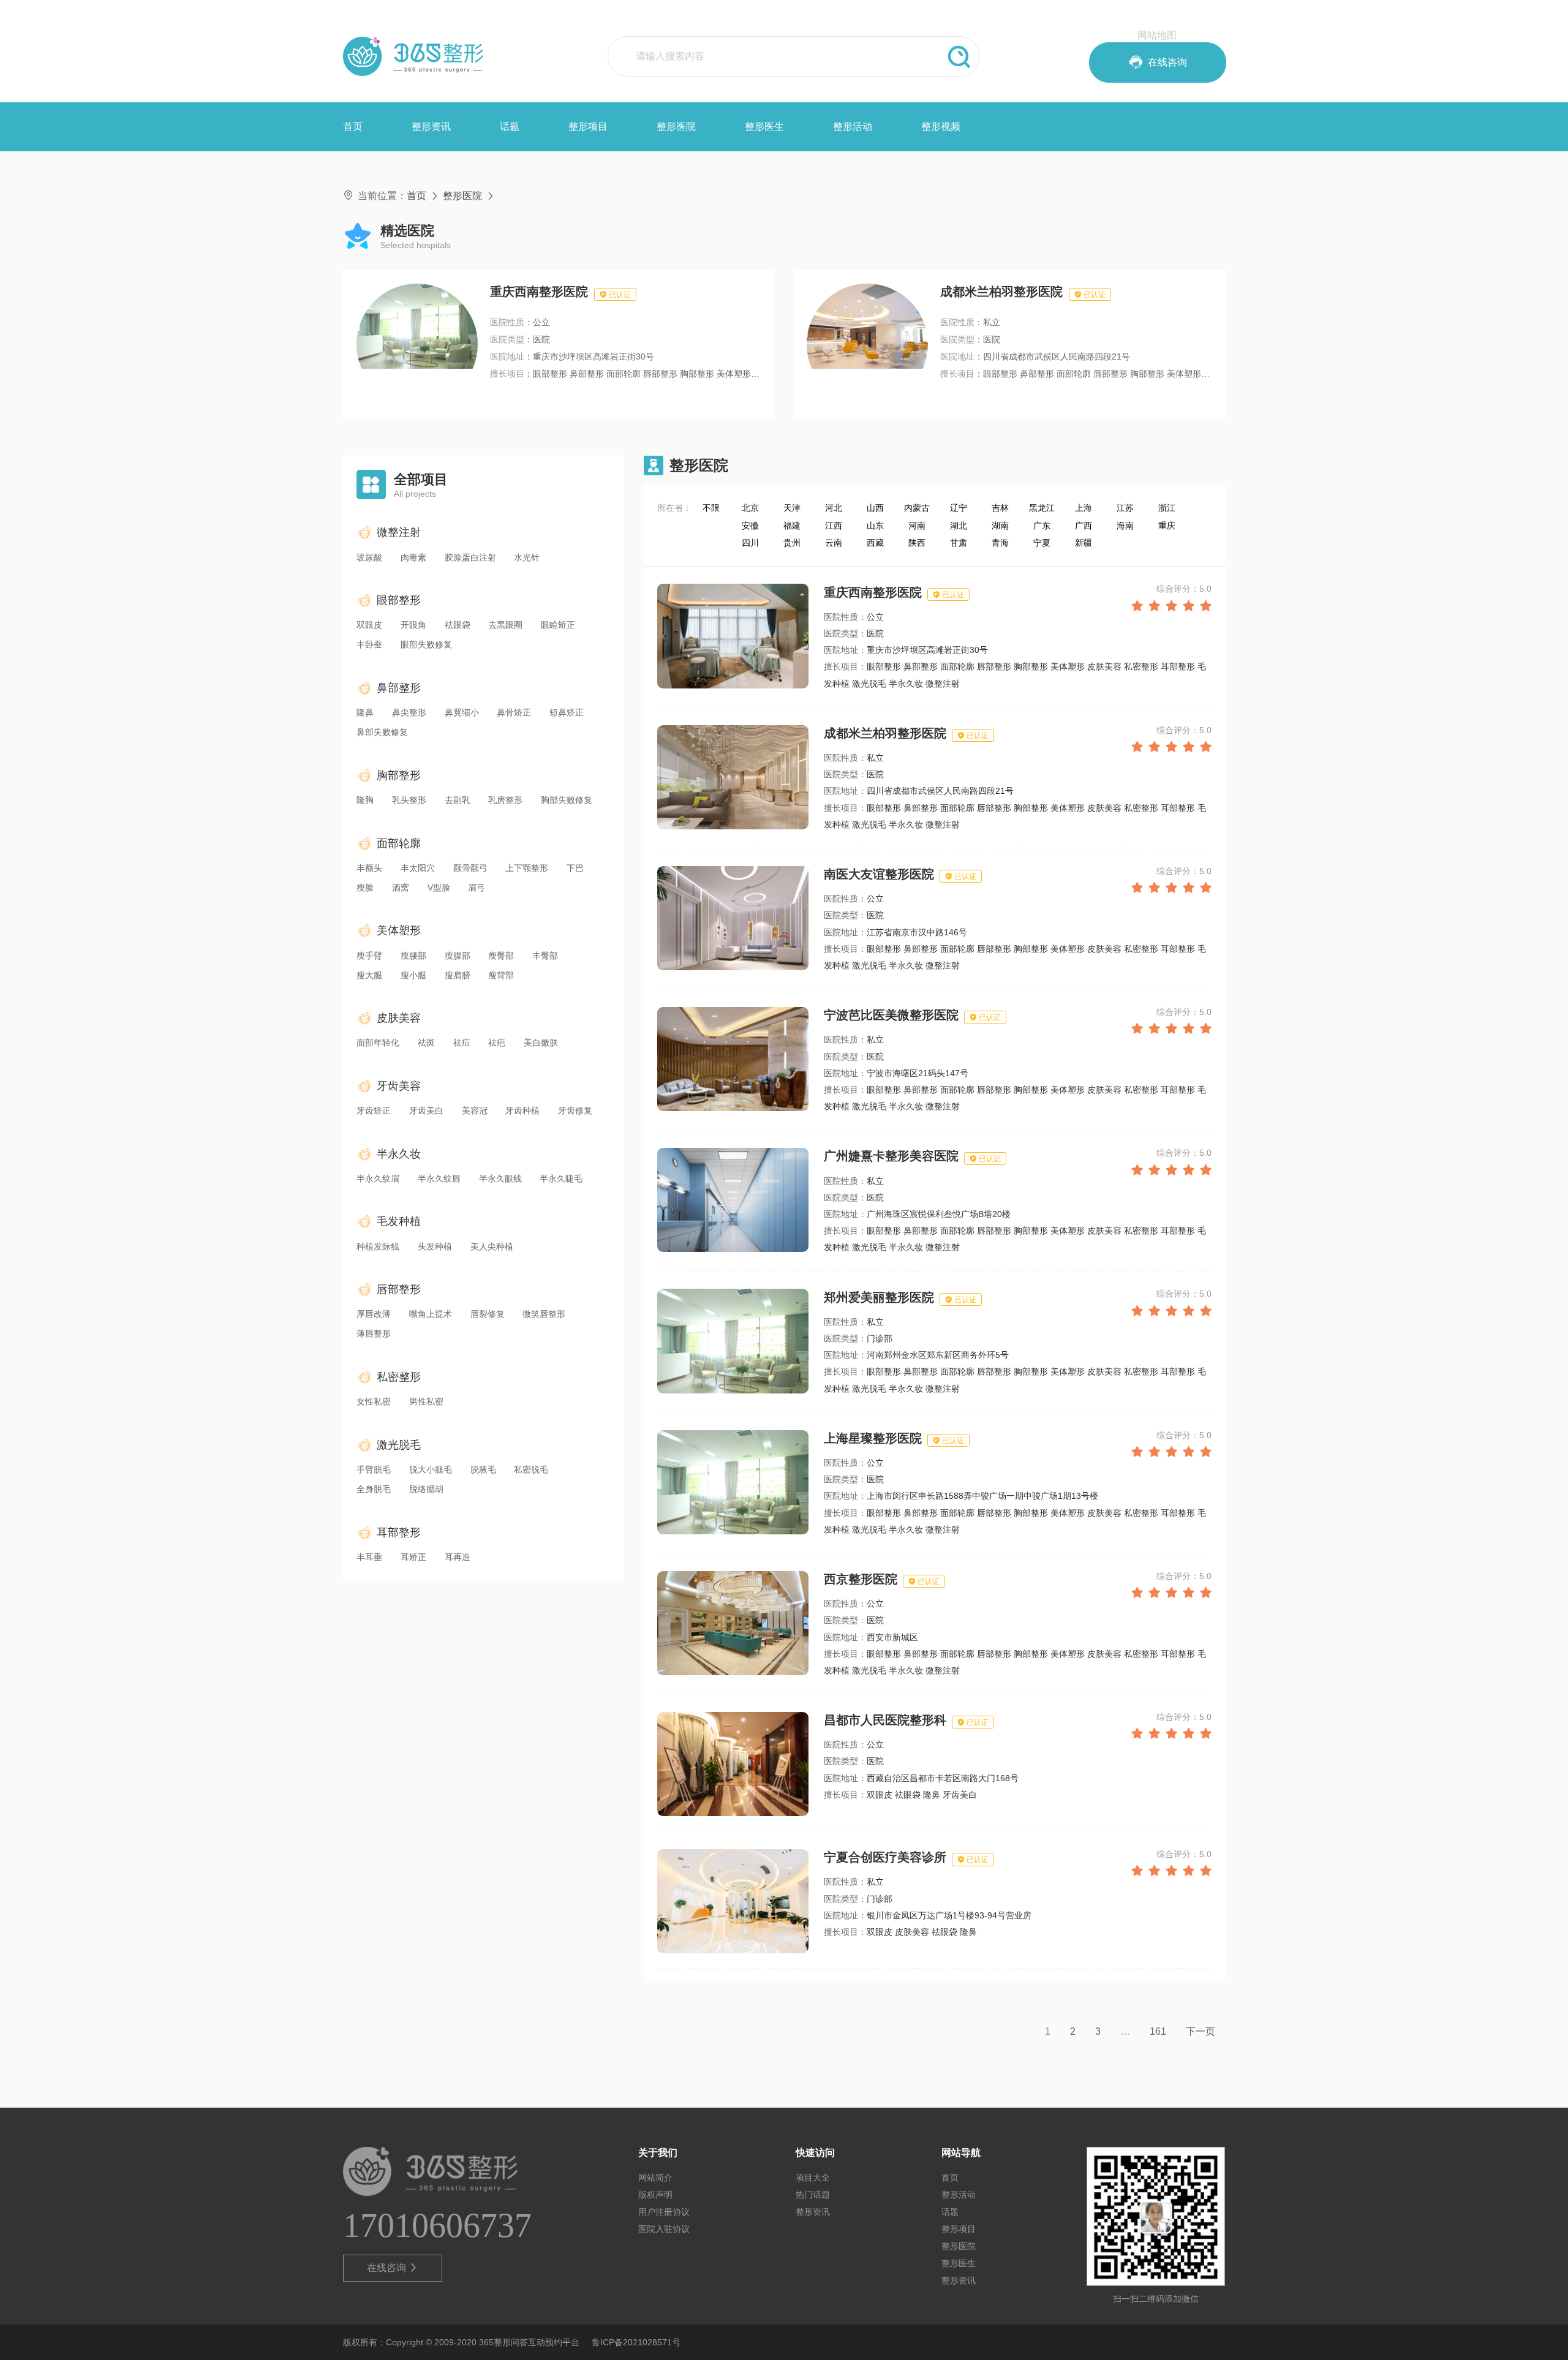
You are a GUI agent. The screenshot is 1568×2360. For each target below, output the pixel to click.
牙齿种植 (522, 1110)
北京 (750, 508)
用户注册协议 (664, 2212)
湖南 (1000, 526)
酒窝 (401, 888)
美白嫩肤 (541, 1042)
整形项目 (588, 126)
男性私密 (426, 1401)
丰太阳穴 (418, 868)
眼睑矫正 (558, 625)
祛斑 (426, 1042)
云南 (834, 543)
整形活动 (853, 126)
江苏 (1125, 508)
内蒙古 (917, 508)
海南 (1125, 526)
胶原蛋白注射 (470, 557)
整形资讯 (431, 126)
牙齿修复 (575, 1110)
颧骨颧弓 (470, 868)
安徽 (750, 526)
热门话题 (813, 2195)
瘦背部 (501, 975)
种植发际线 (378, 1246)
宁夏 (1042, 543)
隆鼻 (365, 712)
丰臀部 (545, 956)
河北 (834, 508)
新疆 (1084, 543)
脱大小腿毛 (431, 1469)
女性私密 (374, 1401)
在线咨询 (393, 2268)
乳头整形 (409, 800)
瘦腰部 (413, 956)
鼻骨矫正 (514, 712)
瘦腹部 (458, 956)
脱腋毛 (483, 1469)
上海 (1084, 508)
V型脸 (439, 888)
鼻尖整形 (409, 712)
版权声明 (655, 2195)
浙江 (1167, 508)
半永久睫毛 (561, 1178)
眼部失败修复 (426, 644)
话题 (510, 126)
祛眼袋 (458, 625)
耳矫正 (413, 1557)
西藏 (875, 543)
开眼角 (413, 625)
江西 (834, 526)
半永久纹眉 (378, 1178)
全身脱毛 (374, 1489)
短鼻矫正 (567, 712)
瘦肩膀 (458, 975)
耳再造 (458, 1557)
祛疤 (497, 1042)
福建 (792, 526)
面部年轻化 (378, 1042)
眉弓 (477, 888)
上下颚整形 (527, 868)
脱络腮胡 (426, 1489)
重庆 (1167, 526)
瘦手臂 (369, 956)
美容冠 (475, 1110)
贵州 (792, 543)
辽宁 (959, 508)
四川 (750, 543)
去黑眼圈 (505, 625)
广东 (1042, 526)
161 (1158, 2031)
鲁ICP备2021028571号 (636, 2342)
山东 (875, 526)
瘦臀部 (501, 956)
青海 (1000, 543)
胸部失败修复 (567, 800)
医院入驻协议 (664, 2229)
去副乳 (458, 800)
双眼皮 (369, 625)
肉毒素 (413, 557)
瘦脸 (365, 888)
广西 (1084, 526)
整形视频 (941, 126)
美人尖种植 (492, 1246)
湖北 (959, 526)
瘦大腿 (369, 975)
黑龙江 (1042, 508)
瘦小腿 (413, 975)
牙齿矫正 (374, 1110)
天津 (792, 508)
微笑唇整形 (544, 1314)
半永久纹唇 (439, 1178)
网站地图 (1157, 35)
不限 (711, 508)
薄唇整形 (374, 1333)
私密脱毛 (531, 1469)
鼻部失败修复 (382, 732)
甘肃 (959, 543)
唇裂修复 (488, 1314)
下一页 (1200, 2031)
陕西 (917, 543)
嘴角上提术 (431, 1314)
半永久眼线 (500, 1178)
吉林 (1000, 508)
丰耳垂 (369, 1557)
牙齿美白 (426, 1110)
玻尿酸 (369, 557)
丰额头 (369, 868)
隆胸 (365, 800)
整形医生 (764, 126)
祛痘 (462, 1042)
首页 (353, 126)
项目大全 (813, 2177)
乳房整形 (505, 800)
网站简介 (655, 2177)
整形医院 (676, 126)
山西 (875, 508)
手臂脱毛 (374, 1469)
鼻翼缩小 (462, 712)
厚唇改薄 (374, 1314)
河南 (917, 526)
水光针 (527, 557)
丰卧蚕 (369, 644)
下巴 (575, 868)
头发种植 (435, 1246)
